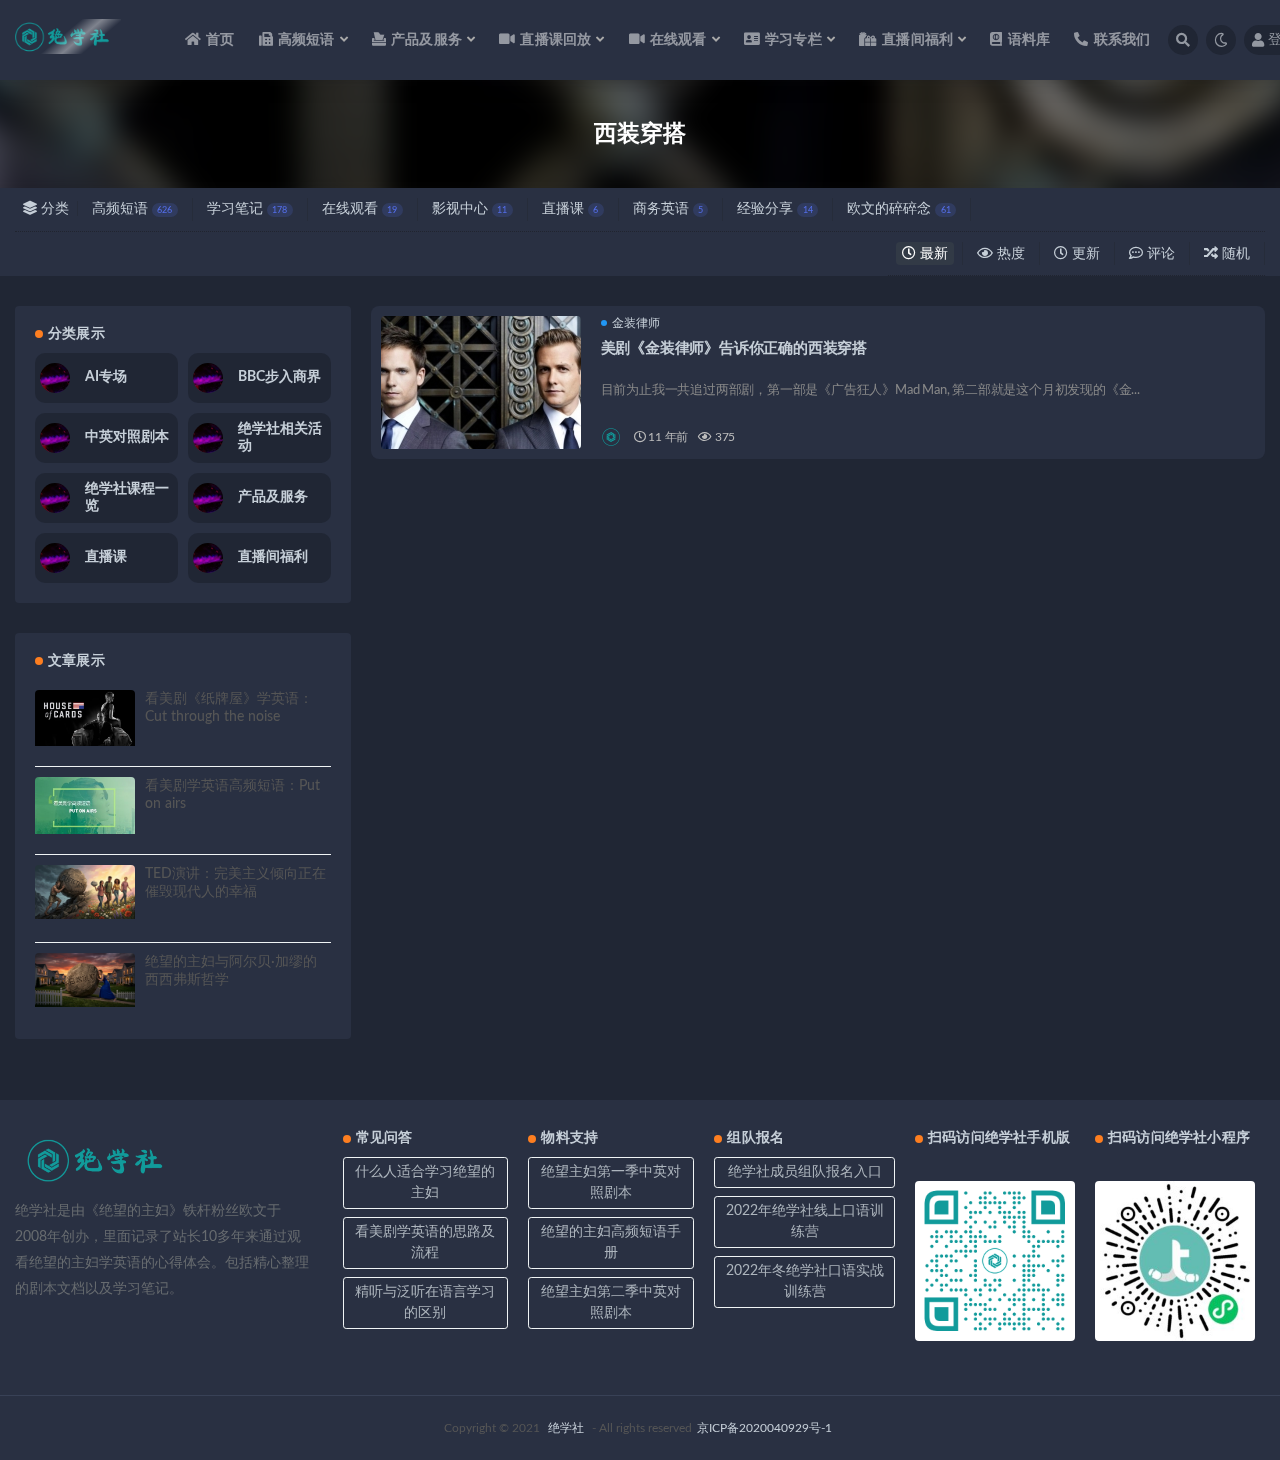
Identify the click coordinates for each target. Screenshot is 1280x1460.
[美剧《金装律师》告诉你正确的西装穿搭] (481, 416)
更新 (1084, 254)
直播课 (570, 209)
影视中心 (469, 209)
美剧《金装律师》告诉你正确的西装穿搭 (734, 348)
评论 (1159, 254)
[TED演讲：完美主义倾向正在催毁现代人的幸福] (85, 892)
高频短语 (132, 209)
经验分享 (774, 209)
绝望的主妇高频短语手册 (611, 1242)
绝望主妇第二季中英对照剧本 (611, 1302)
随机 (1234, 254)
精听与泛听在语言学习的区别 (425, 1302)
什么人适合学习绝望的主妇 (425, 1182)
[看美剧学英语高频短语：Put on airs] (85, 805)
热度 (1009, 254)
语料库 (1029, 40)
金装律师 (636, 323)
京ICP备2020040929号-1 (764, 1428)
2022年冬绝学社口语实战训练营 (805, 1281)
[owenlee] (612, 437)
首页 (220, 40)
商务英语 (668, 209)
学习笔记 (247, 209)
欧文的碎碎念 (898, 209)
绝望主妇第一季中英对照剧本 (611, 1182)
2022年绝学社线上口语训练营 (805, 1221)
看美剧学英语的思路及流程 (425, 1242)
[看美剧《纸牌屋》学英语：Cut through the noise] (85, 718)
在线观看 (359, 209)
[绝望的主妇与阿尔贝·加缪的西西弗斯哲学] (85, 980)
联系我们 (1122, 40)
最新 (932, 254)
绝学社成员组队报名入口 (805, 1172)
